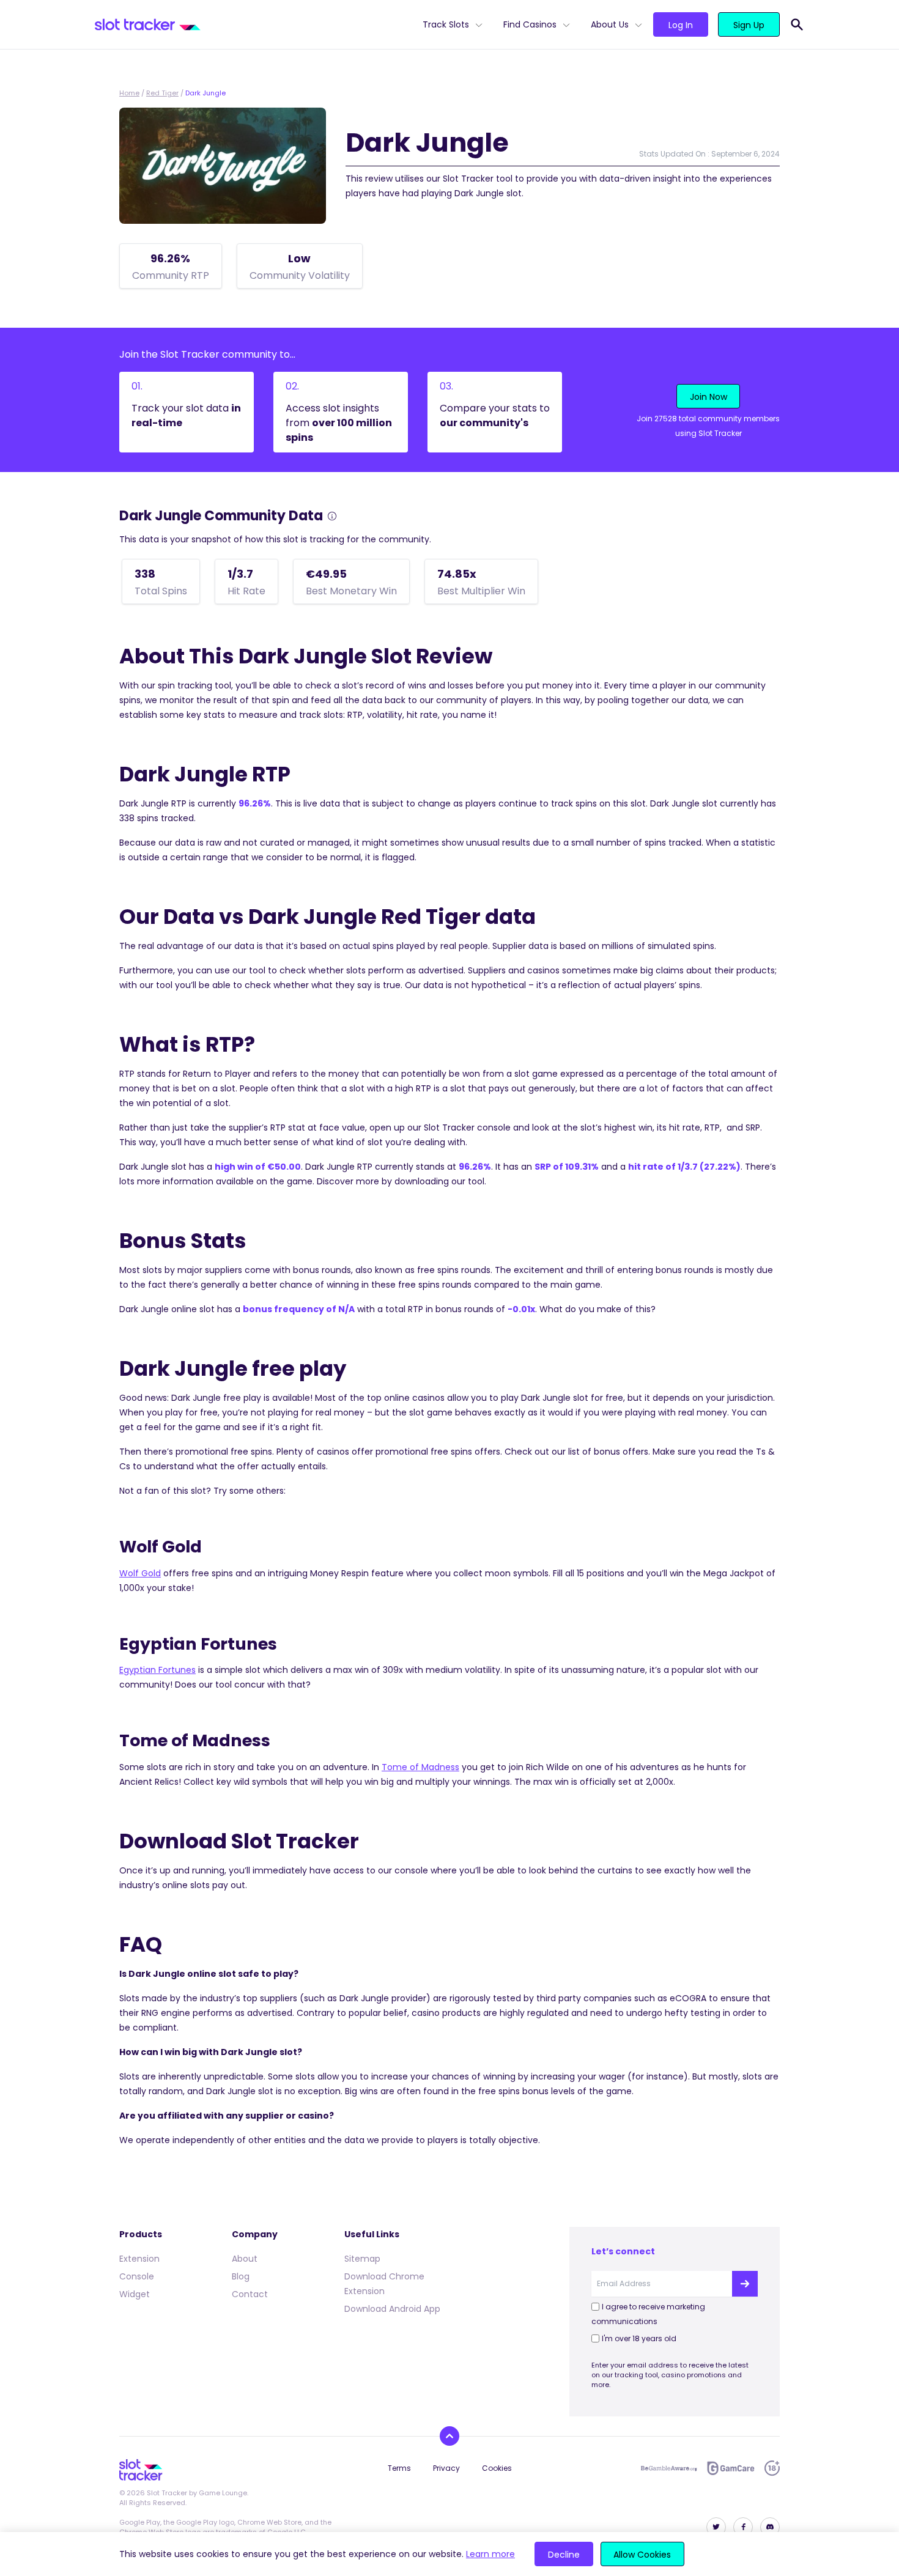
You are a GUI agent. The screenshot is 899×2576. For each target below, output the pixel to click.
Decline (564, 2555)
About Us (610, 24)
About (245, 2259)
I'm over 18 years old (639, 2338)
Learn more (490, 2554)
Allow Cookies (642, 2555)
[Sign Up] (745, 2284)
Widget (135, 2294)
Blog (241, 2276)
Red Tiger (162, 93)
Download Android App (392, 2309)
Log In (681, 25)
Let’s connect (623, 2251)
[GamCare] (731, 2468)
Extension (139, 2259)
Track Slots (446, 24)
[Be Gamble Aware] (669, 2468)
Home (129, 93)
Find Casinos (530, 24)
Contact (250, 2294)
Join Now (708, 397)
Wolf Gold (140, 1573)
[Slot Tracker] (254, 24)
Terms (399, 2468)
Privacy (446, 2468)
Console (137, 2276)
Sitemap (362, 2259)
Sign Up (749, 25)
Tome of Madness (420, 1767)
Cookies (497, 2468)
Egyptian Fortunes (157, 1670)
